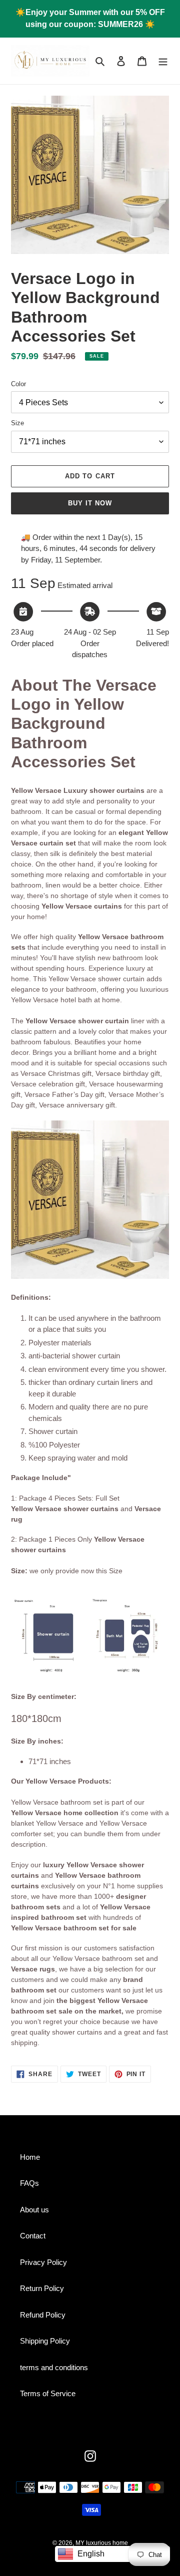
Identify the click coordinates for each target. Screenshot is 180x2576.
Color (18, 384)
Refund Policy (43, 2315)
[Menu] (163, 61)
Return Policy (42, 2288)
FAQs (29, 2183)
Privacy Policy (43, 2262)
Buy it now (90, 503)
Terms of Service (48, 2393)
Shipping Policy (45, 2341)
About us (34, 2210)
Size (17, 423)
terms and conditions (54, 2367)
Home (30, 2157)
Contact (33, 2236)
